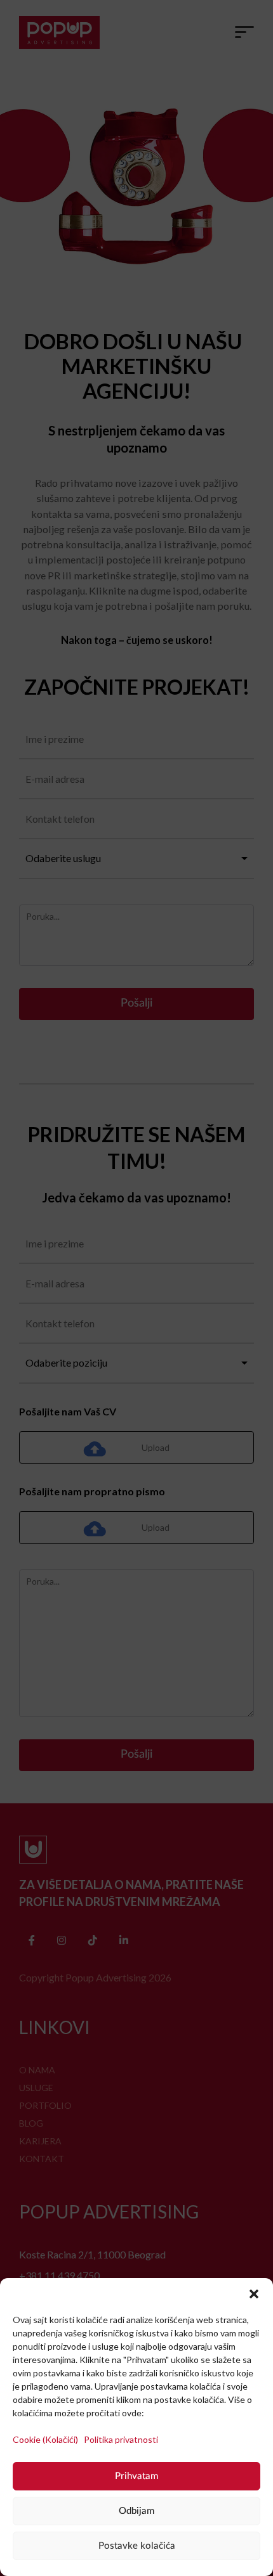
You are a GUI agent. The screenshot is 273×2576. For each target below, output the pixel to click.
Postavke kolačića (137, 2546)
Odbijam (136, 2511)
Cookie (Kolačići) (46, 2439)
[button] (254, 2294)
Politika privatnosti (121, 2439)
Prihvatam (136, 2476)
